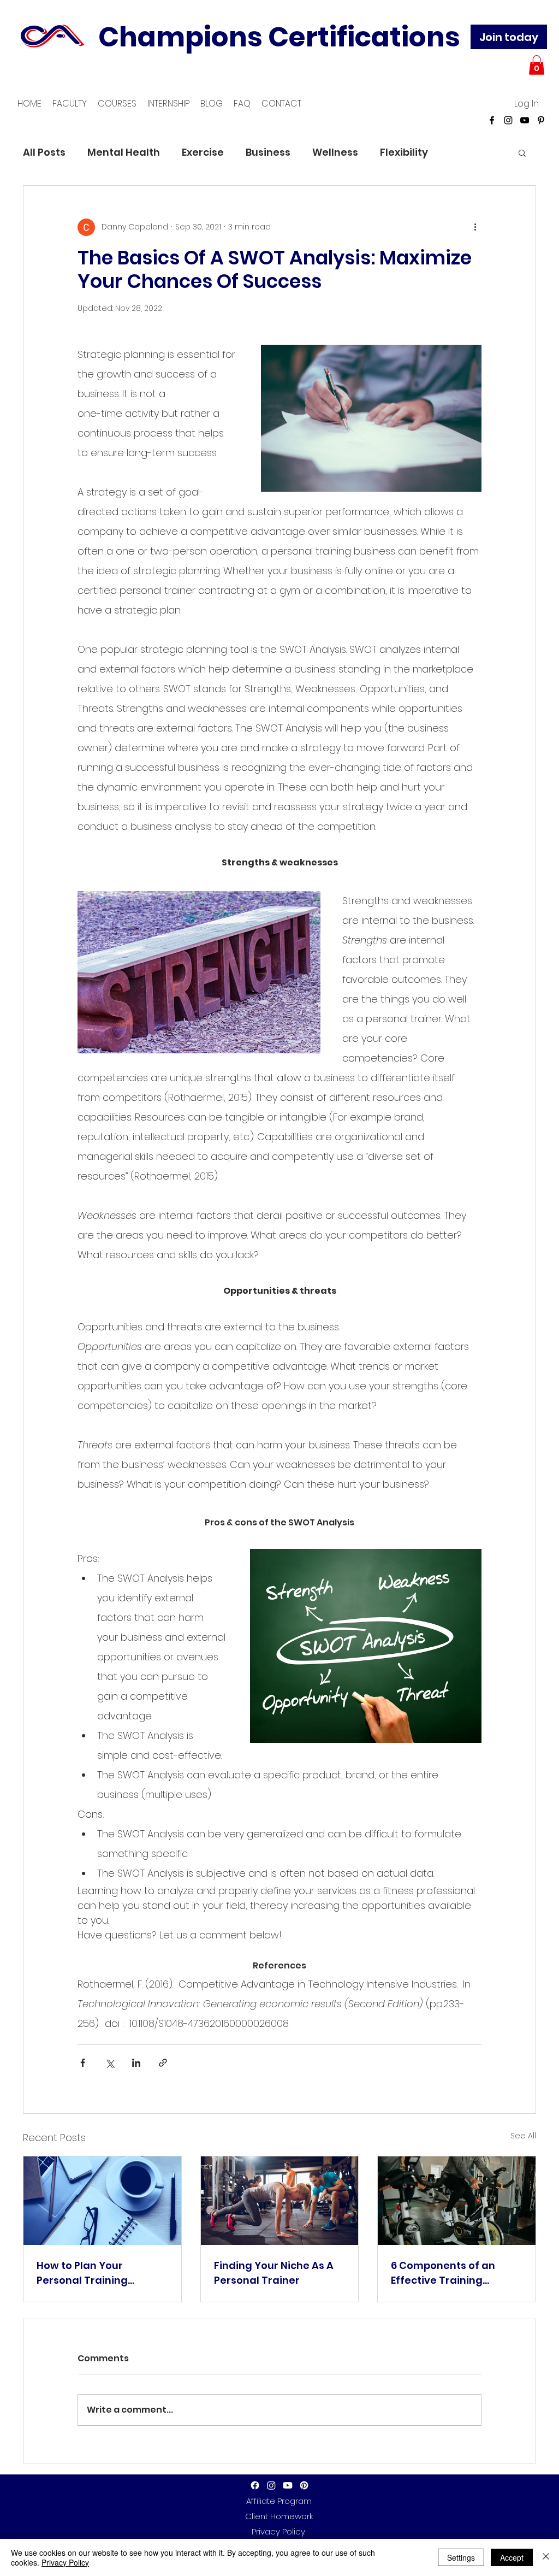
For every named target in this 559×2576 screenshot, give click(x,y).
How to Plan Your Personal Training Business (82, 2273)
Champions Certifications (279, 37)
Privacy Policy (65, 2562)
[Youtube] (288, 2485)
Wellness (335, 152)
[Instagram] (508, 120)
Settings (461, 2557)
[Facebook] (492, 120)
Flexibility (404, 152)
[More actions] (475, 227)
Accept (512, 2557)
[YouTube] (525, 120)
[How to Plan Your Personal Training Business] (102, 2201)
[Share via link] (163, 2063)
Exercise (203, 152)
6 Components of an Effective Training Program (443, 2273)
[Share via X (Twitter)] (109, 2063)
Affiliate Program (279, 2501)
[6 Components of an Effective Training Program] (457, 2201)
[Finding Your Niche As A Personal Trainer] (280, 2201)
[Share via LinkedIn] (136, 2063)
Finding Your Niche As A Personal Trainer (274, 2273)
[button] (537, 65)
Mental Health (124, 152)
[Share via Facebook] (83, 2063)
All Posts (44, 152)
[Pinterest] (541, 120)
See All (523, 2136)
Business (268, 152)
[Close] (546, 2557)
